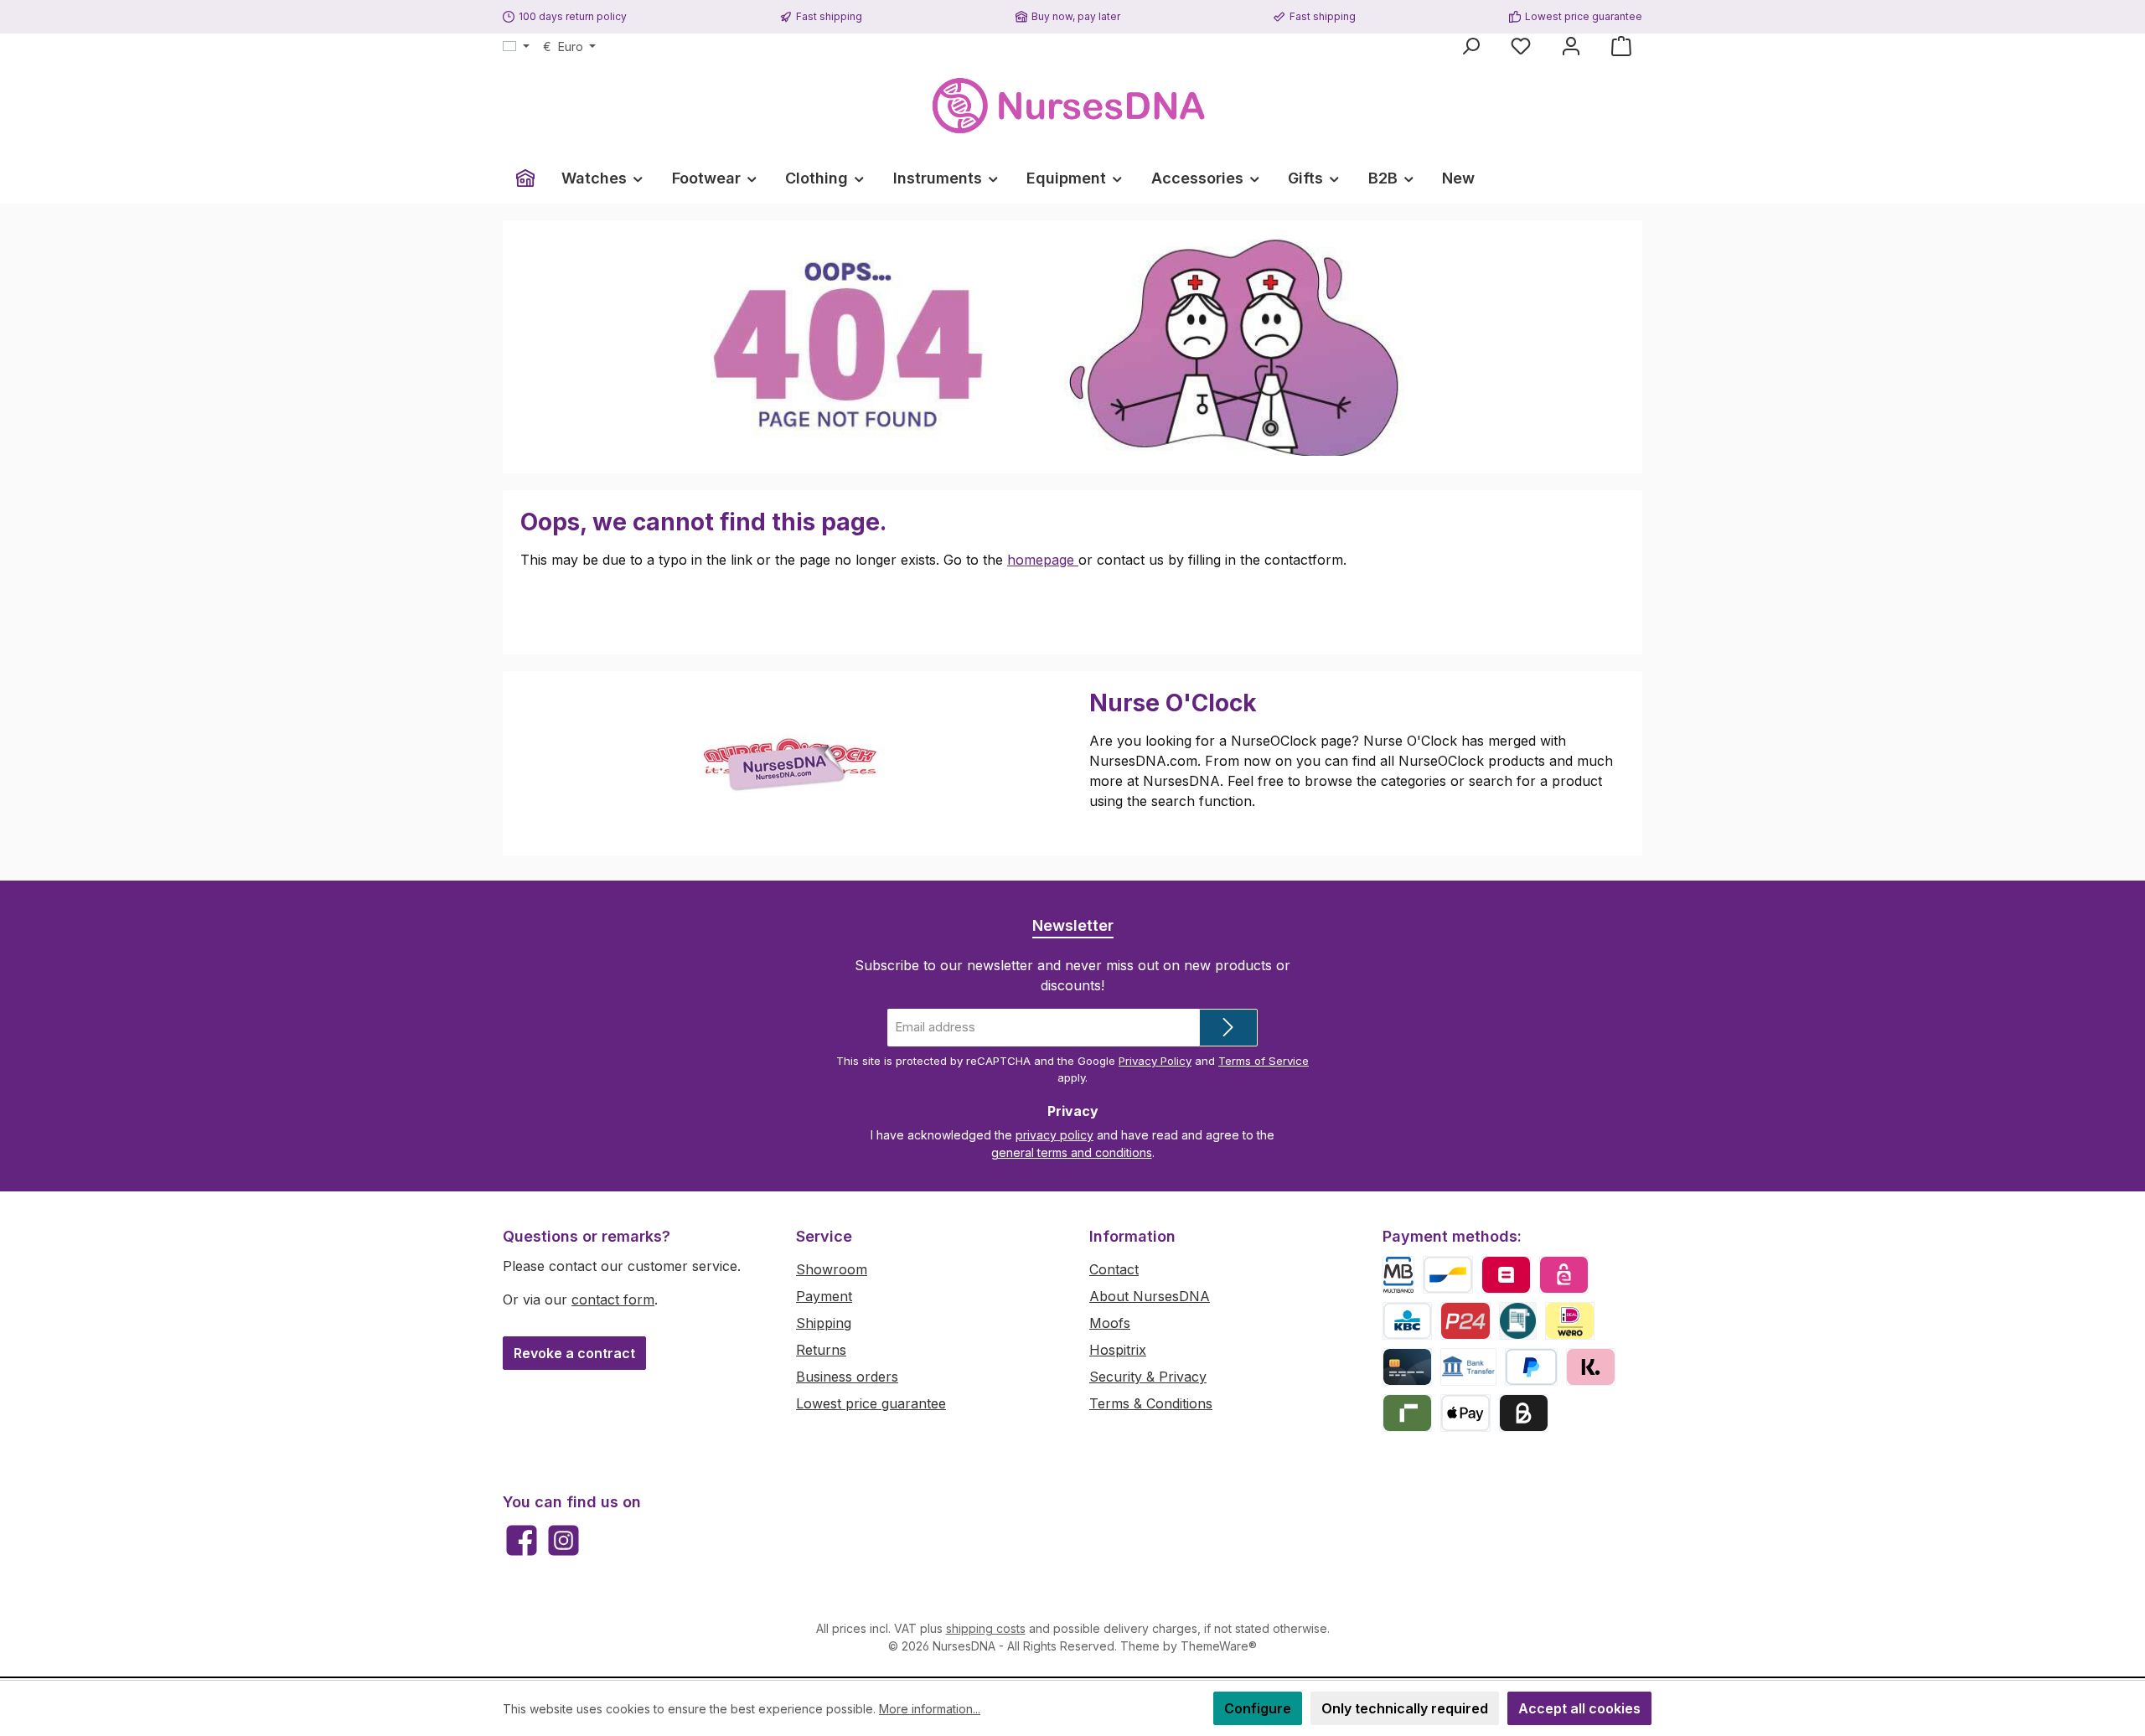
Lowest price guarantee (871, 1403)
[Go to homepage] (1072, 106)
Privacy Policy (1155, 1061)
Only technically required (1405, 1708)
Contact (1114, 1269)
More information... (930, 1709)
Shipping (824, 1323)
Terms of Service (1264, 1061)
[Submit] (1228, 1028)
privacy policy (1054, 1135)
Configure (1258, 1708)
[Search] (1470, 46)
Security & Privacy (1148, 1377)
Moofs (1110, 1323)
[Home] (525, 178)
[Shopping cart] (1621, 46)
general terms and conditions (1072, 1152)
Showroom (832, 1269)
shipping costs (986, 1628)
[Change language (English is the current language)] (516, 47)
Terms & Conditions (1151, 1403)
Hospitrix (1118, 1350)
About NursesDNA (1150, 1296)
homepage (1043, 560)
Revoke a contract (574, 1353)
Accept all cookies (1579, 1708)
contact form (613, 1299)
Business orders (847, 1377)
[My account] (1571, 46)
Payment (824, 1296)
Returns (821, 1350)
